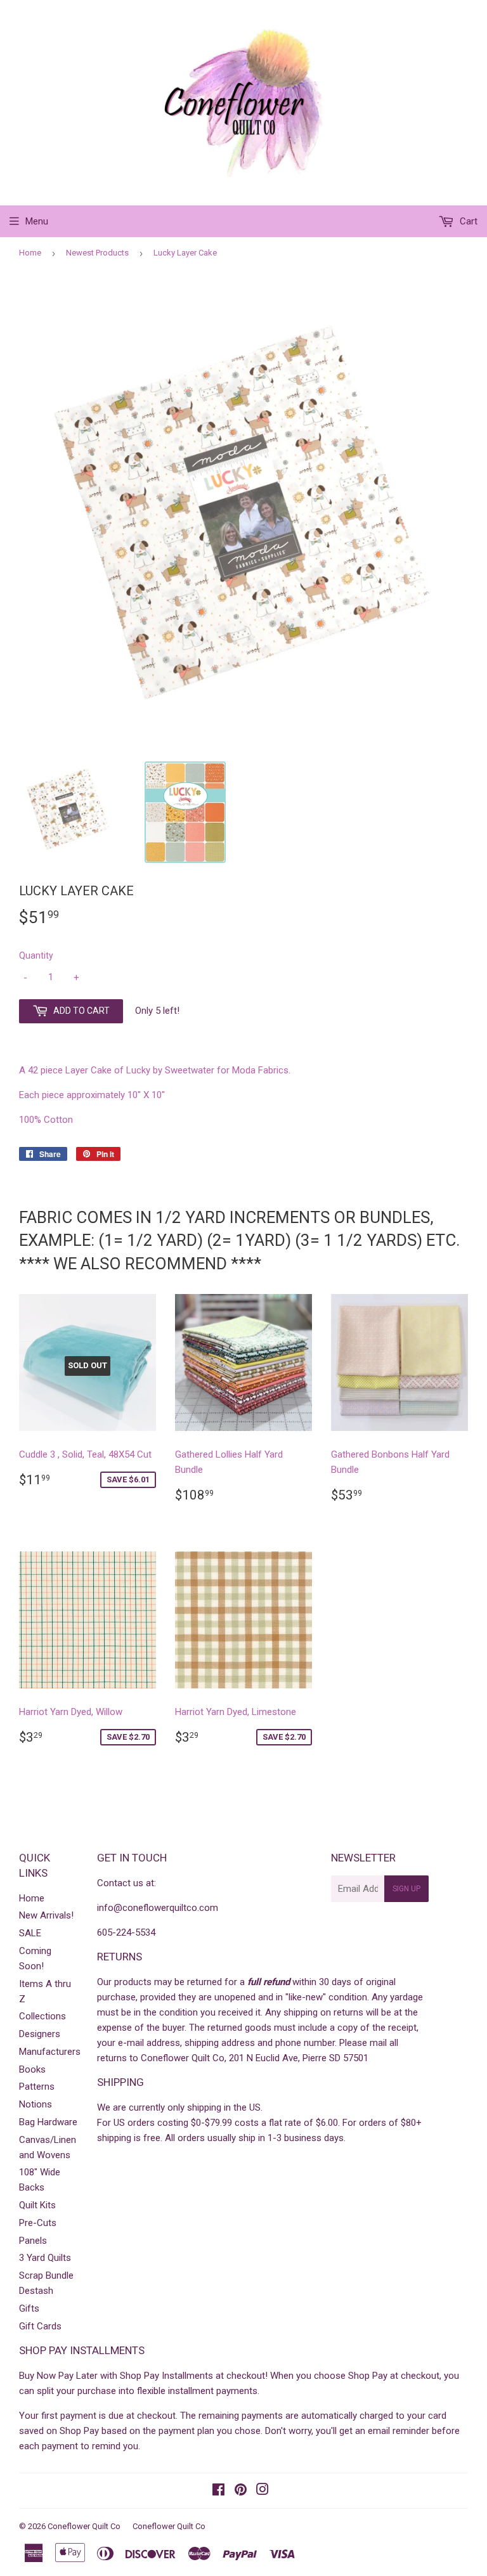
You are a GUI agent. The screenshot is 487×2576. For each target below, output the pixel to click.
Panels (33, 2241)
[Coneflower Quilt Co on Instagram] (263, 2491)
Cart (467, 221)
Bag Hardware (48, 2122)
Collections (42, 2016)
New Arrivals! (46, 1915)
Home (30, 253)
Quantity (36, 955)
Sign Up (406, 1889)
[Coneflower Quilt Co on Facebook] (218, 2491)
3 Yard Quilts (45, 2258)
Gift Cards (40, 2326)
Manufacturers (50, 2052)
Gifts (29, 2308)
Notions (36, 2104)
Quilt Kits (37, 2205)
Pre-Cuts (38, 2223)
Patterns (37, 2087)
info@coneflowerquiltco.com (158, 1908)
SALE (30, 1933)
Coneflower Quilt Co (84, 2526)
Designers (40, 2034)
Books (32, 2069)
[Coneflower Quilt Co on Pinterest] (241, 2491)
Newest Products (97, 253)
